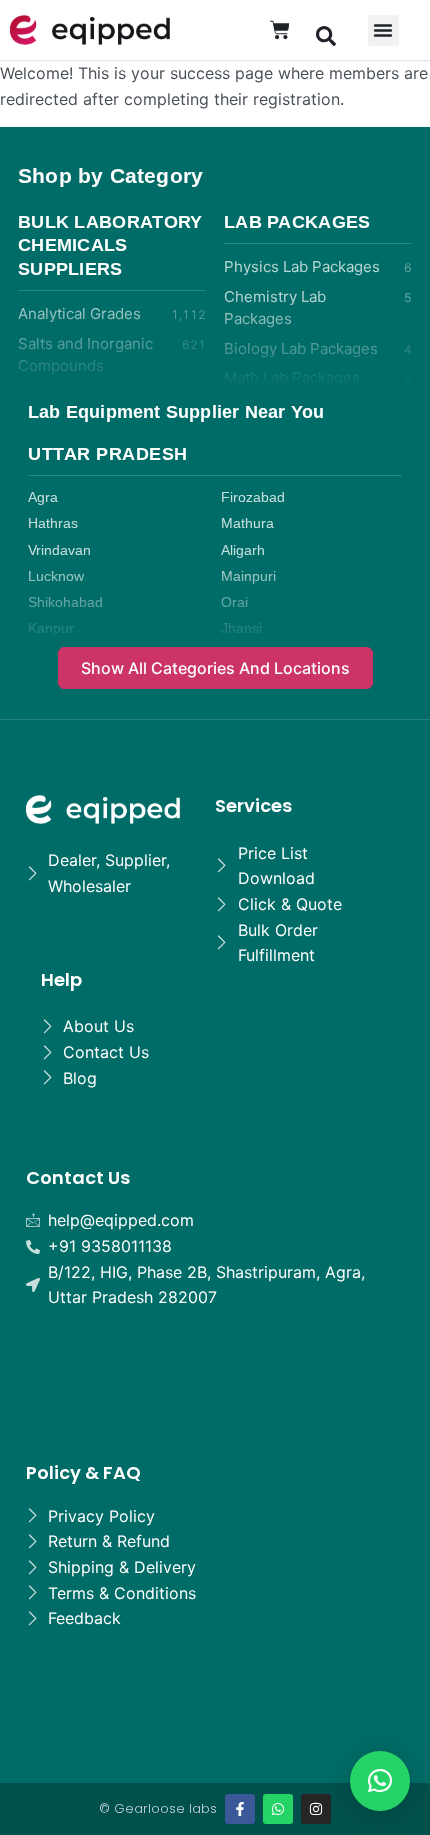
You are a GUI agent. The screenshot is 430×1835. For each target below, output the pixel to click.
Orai (234, 602)
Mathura (247, 523)
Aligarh (243, 550)
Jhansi (241, 628)
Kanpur (51, 628)
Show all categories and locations (215, 668)
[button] (326, 35)
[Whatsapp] (278, 1809)
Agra (43, 497)
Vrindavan (59, 550)
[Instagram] (316, 1809)
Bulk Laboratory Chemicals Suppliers (110, 245)
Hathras (53, 523)
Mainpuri (248, 576)
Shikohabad (65, 602)
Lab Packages (297, 222)
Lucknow (56, 576)
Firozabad (253, 497)
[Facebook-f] (240, 1809)
